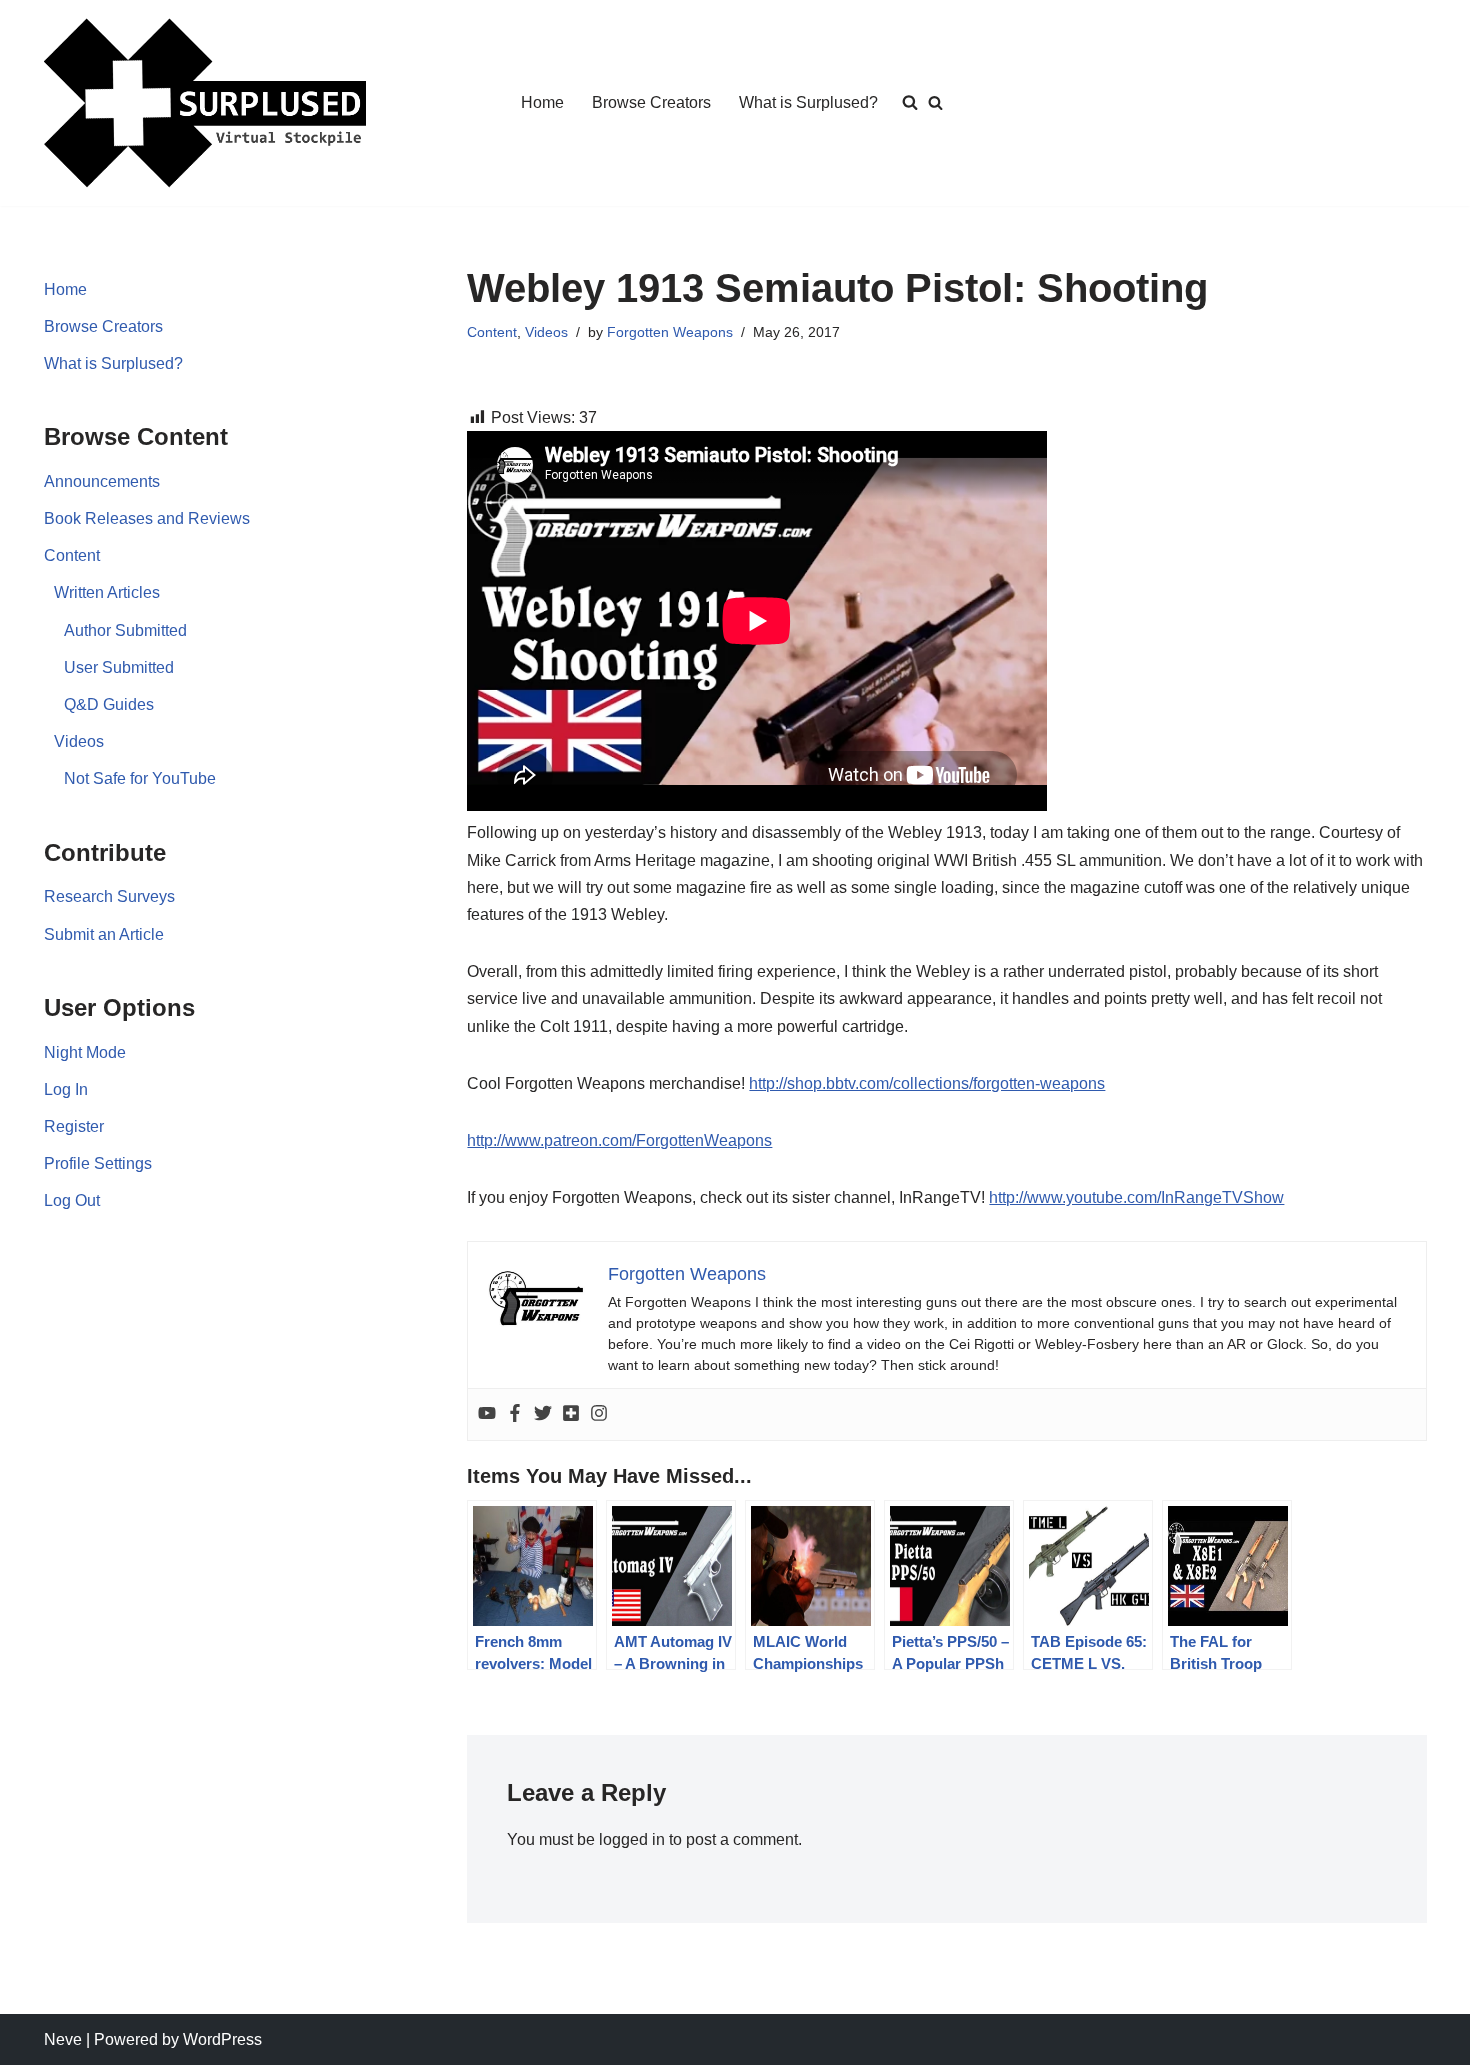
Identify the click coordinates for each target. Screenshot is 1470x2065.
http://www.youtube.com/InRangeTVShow (1136, 1197)
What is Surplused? (808, 102)
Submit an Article (104, 934)
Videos (79, 741)
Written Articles (107, 592)
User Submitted (119, 667)
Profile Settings (98, 1163)
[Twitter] (543, 1414)
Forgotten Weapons (670, 332)
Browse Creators (651, 102)
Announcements (102, 481)
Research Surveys (109, 896)
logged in (632, 1839)
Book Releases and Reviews (147, 518)
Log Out (72, 1200)
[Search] (935, 102)
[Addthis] (571, 1414)
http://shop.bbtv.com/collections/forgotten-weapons (927, 1083)
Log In (66, 1089)
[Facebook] (515, 1414)
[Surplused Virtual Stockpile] (205, 103)
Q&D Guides (109, 704)
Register (74, 1126)
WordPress (222, 2039)
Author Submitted (125, 630)
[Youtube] (487, 1414)
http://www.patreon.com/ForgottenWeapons (619, 1140)
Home (542, 102)
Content (72, 555)
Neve (63, 2039)
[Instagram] (599, 1414)
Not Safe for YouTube (140, 778)
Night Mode (85, 1052)
